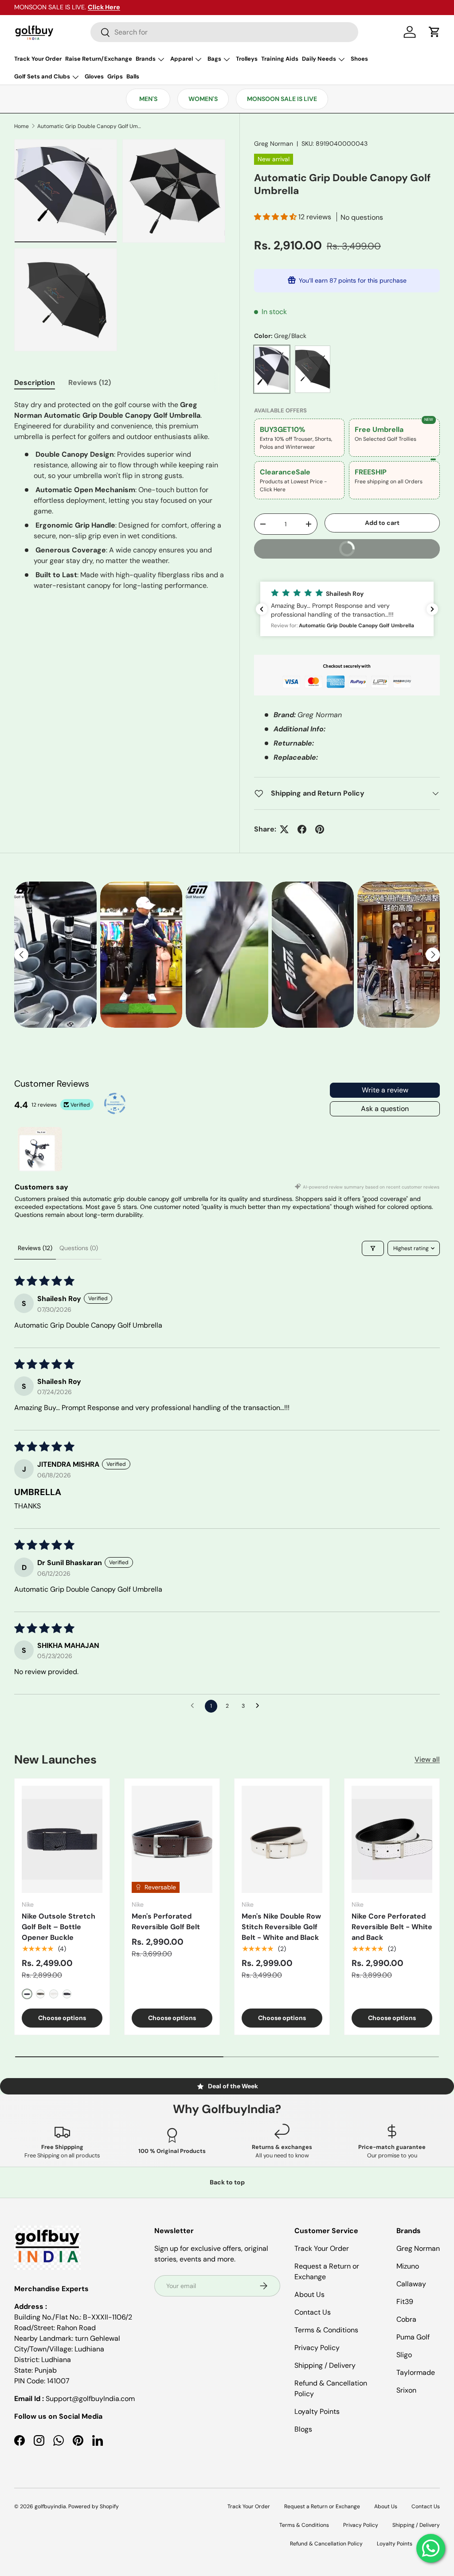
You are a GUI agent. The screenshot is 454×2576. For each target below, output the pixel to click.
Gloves (94, 76)
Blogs (303, 2429)
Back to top (227, 2182)
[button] (434, 32)
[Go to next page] (260, 1706)
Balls (133, 76)
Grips (115, 76)
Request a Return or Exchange (322, 2506)
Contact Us (313, 2312)
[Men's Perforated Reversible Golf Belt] (172, 1840)
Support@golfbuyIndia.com (90, 2399)
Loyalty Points (317, 2411)
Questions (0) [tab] (79, 1248)
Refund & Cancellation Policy (326, 2544)
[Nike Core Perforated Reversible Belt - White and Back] (392, 1840)
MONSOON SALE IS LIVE (282, 99)
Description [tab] (35, 383)
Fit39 (405, 2302)
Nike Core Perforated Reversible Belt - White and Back (392, 1927)
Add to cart (382, 523)
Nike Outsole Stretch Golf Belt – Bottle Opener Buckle (59, 1927)
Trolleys (247, 59)
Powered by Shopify (94, 2506)
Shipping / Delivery (325, 2365)
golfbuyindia (50, 2506)
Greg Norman (274, 144)
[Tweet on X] (284, 829)
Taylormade (416, 2372)
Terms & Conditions (326, 2330)
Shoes (359, 59)
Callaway (411, 2284)
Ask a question (385, 1109)
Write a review (385, 1090)
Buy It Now (385, 546)
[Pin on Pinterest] (320, 829)
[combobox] (225, 32)
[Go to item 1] (40, 1149)
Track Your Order (38, 59)
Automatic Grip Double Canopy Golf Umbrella (90, 126)
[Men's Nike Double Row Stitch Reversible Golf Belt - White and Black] (282, 1840)
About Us (309, 2294)
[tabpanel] (120, 495)
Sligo (404, 2355)
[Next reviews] (432, 609)
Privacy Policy (317, 2348)
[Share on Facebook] (302, 829)
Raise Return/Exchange (99, 59)
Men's (148, 99)
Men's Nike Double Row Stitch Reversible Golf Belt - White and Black (281, 1927)
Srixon (406, 2390)
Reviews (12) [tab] (90, 383)
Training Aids (280, 59)
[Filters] (373, 1248)
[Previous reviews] (262, 609)
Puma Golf (413, 2337)
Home (22, 126)
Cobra (406, 2319)
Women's (203, 99)
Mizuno (408, 2266)
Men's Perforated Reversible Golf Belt (166, 1921)
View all (427, 1759)
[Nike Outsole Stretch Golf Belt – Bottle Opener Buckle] (62, 1840)
